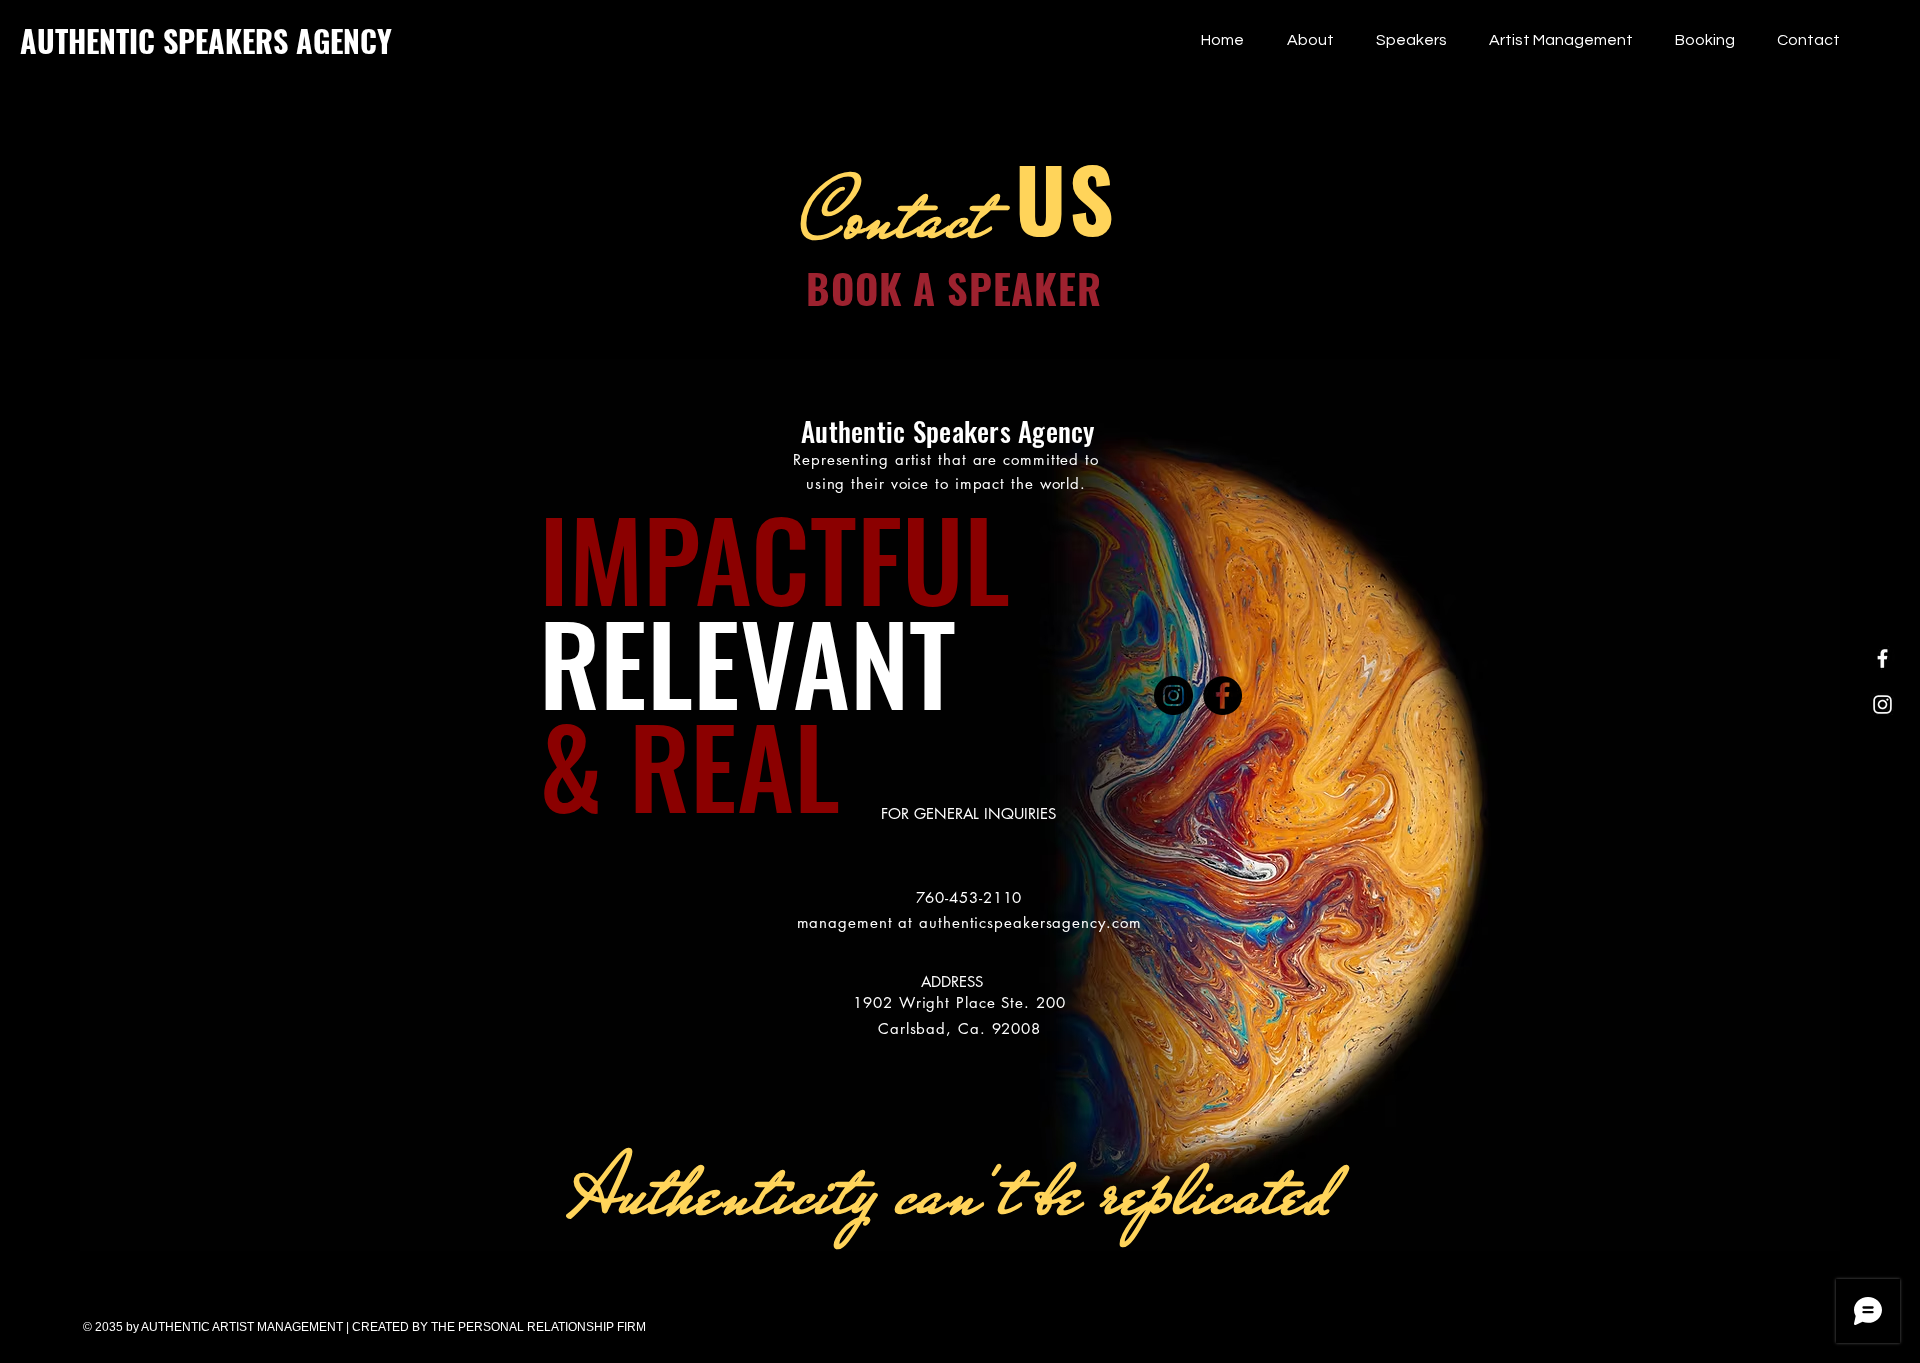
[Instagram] (1882, 704)
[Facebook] (1882, 658)
